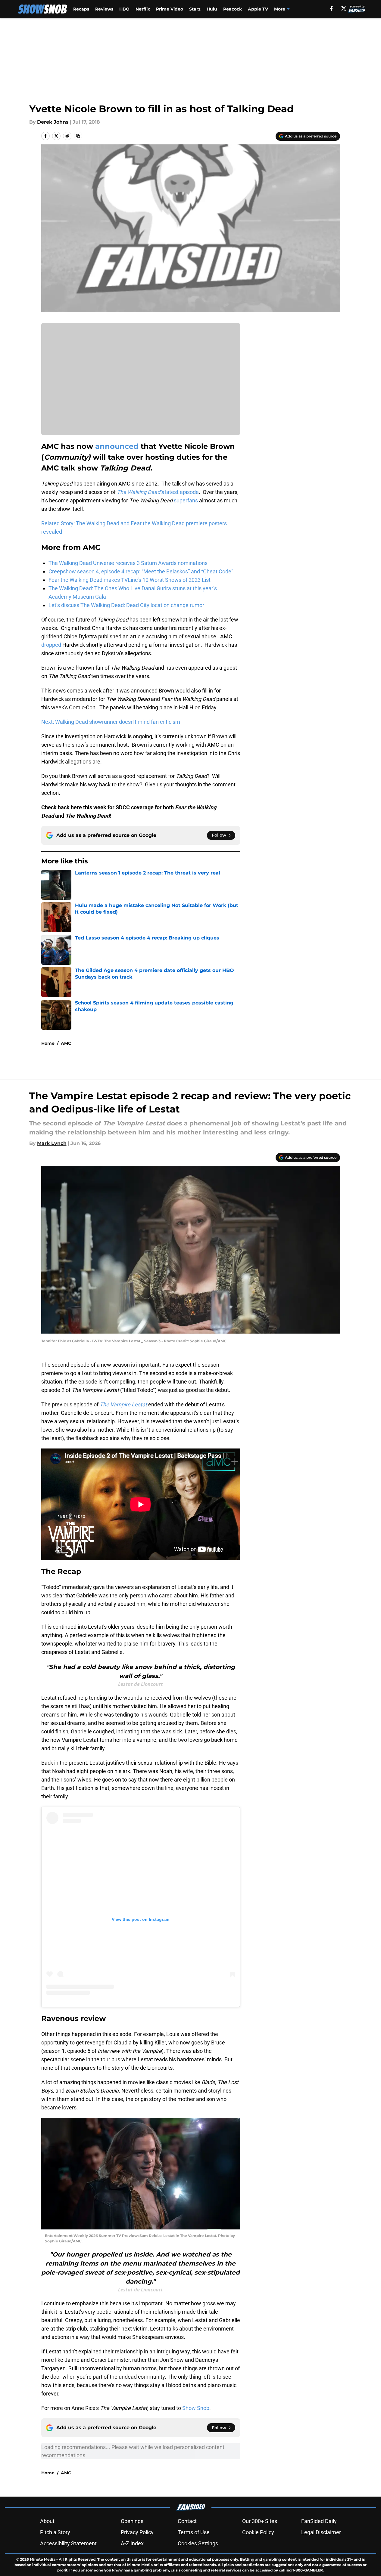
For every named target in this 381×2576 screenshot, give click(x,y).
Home (48, 1043)
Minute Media (43, 2559)
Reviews (104, 9)
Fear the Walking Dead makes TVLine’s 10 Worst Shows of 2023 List (130, 580)
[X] (344, 8)
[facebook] (331, 8)
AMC (66, 1043)
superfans (186, 500)
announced (117, 446)
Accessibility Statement (68, 2543)
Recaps (81, 9)
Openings (132, 2521)
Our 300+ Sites (260, 2521)
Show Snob (196, 2408)
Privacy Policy (137, 2532)
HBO (124, 9)
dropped (51, 645)
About (47, 2521)
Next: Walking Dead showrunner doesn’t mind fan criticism (111, 722)
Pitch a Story (55, 2532)
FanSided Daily (319, 2521)
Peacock (233, 9)
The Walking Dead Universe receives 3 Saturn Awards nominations (128, 563)
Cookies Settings (198, 2543)
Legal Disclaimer (321, 2532)
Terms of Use (194, 2532)
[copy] (78, 136)
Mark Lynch (52, 1143)
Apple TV (258, 9)
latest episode (158, 492)
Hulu (212, 9)
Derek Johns (53, 122)
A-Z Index (132, 2543)
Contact (187, 2521)
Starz (195, 9)
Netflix (143, 9)
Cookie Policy (258, 2532)
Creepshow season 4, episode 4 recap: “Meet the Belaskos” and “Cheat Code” (141, 571)
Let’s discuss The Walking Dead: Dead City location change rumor (126, 605)
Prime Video (170, 9)
